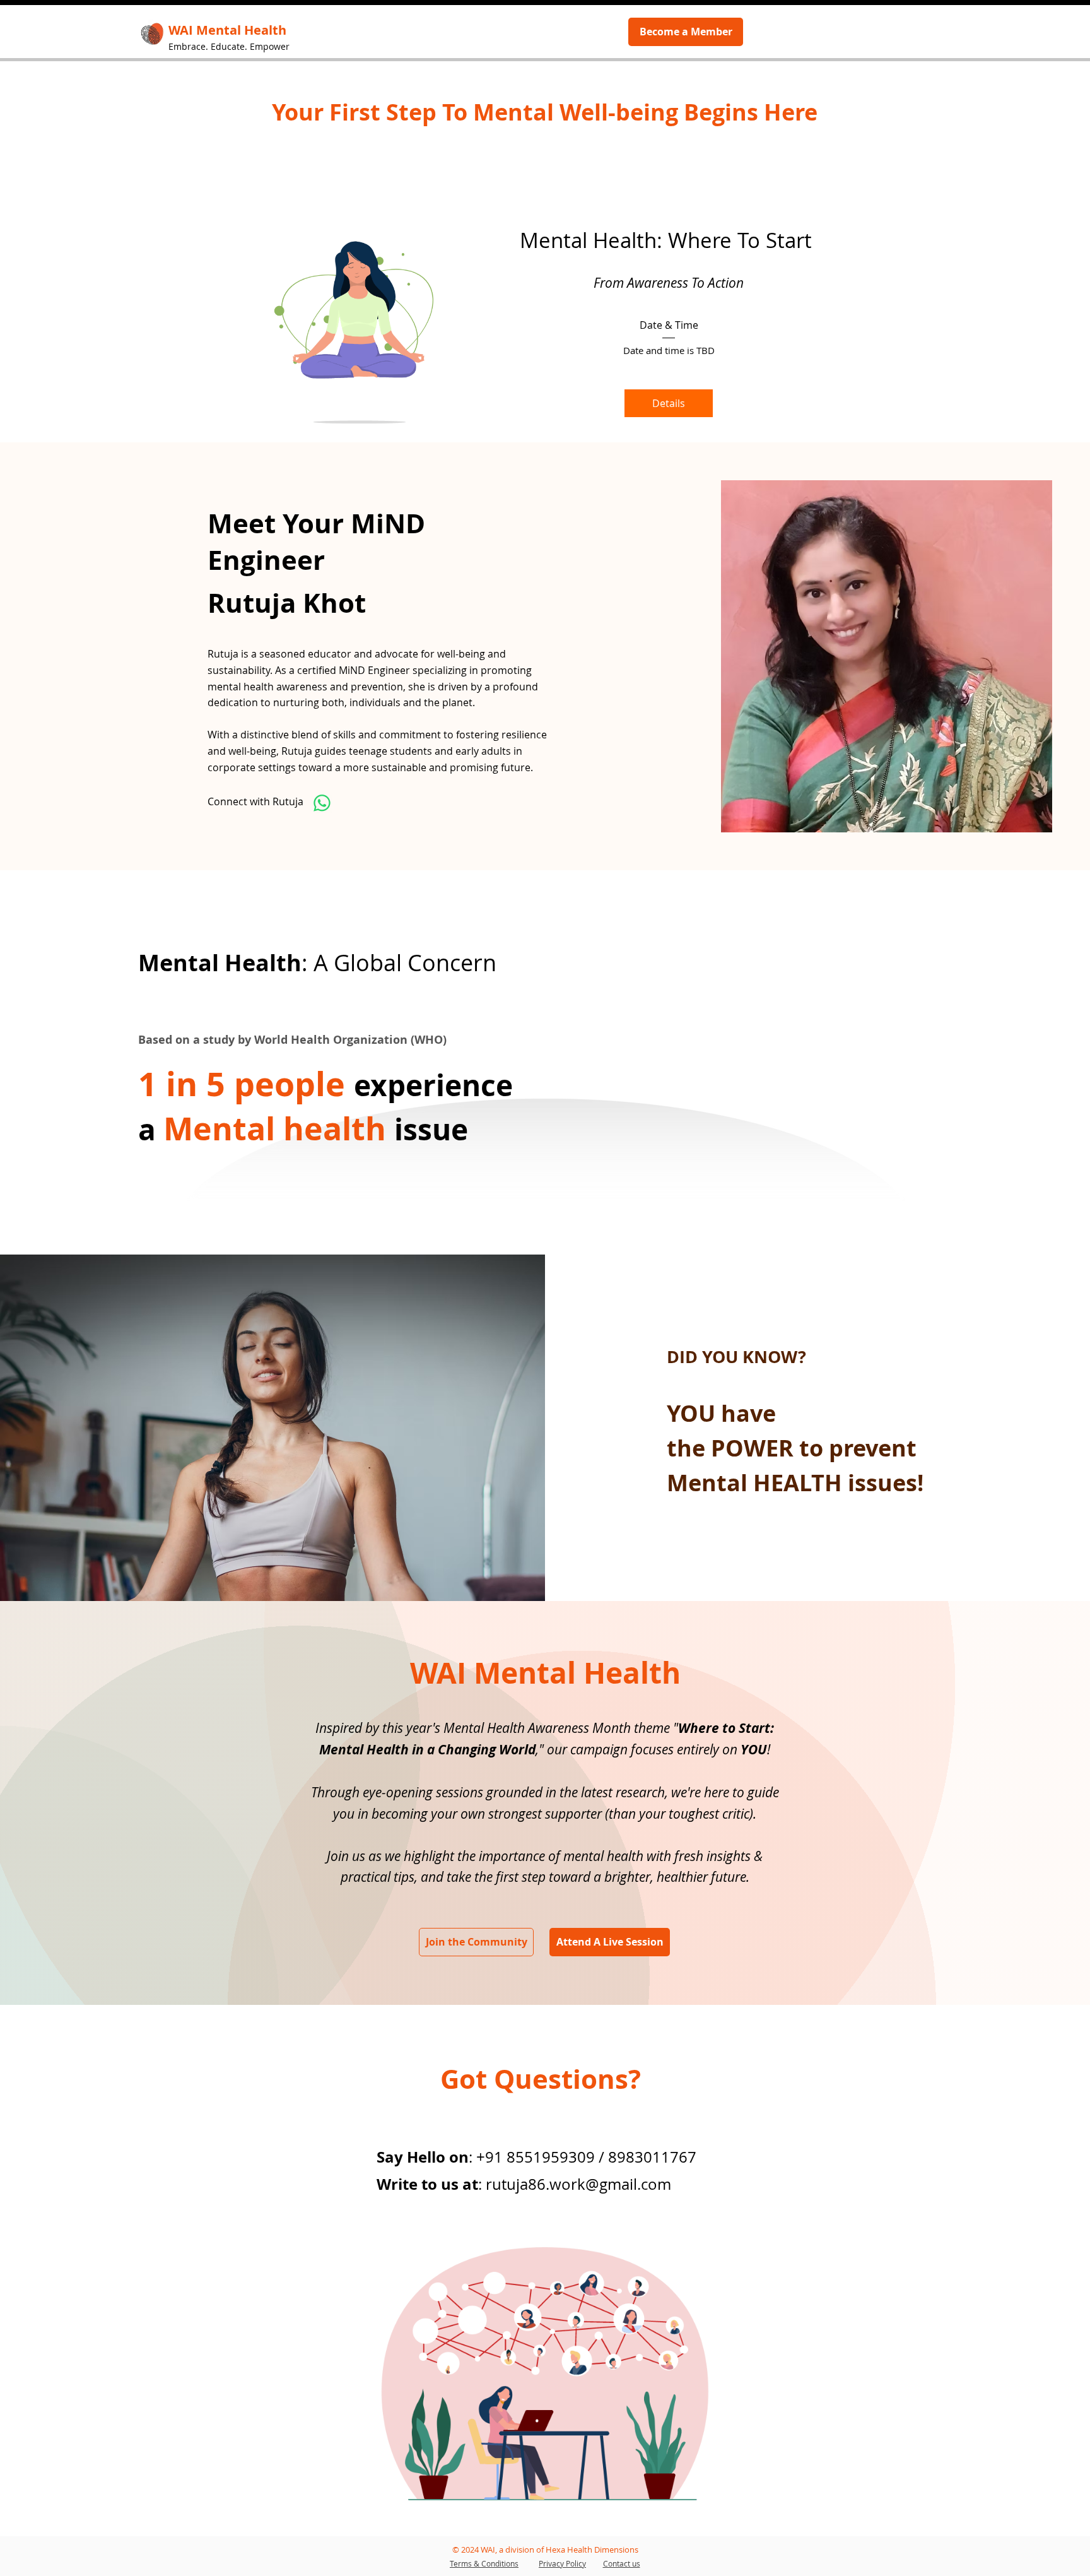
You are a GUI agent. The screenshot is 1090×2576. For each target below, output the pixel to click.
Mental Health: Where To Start (669, 240)
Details (669, 403)
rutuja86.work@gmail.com (578, 2184)
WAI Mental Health (545, 1673)
